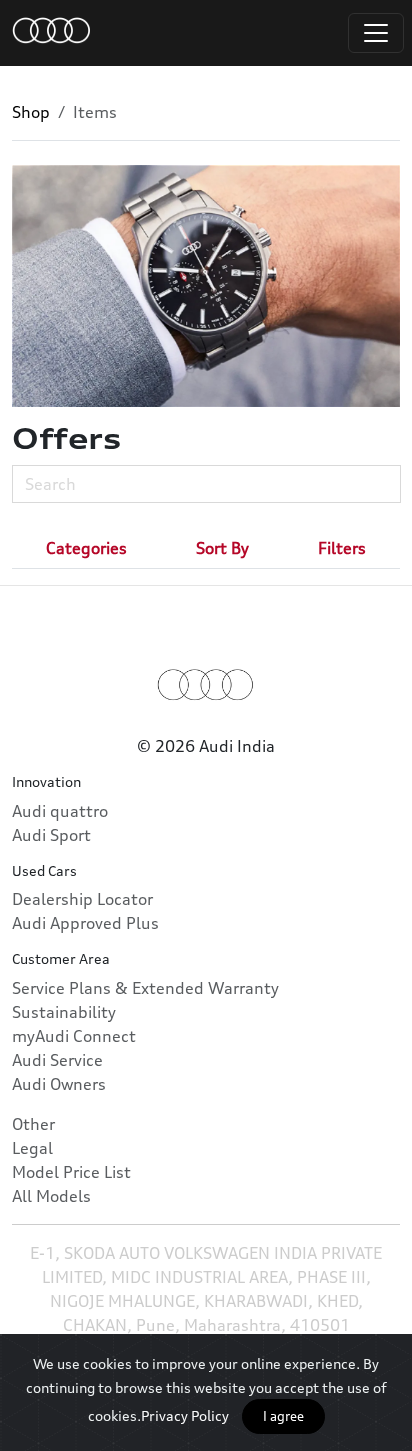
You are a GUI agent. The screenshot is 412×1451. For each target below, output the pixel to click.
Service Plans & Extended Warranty (145, 988)
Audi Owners (59, 1084)
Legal (32, 1148)
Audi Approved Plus (85, 923)
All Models (51, 1196)
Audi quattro (60, 811)
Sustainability (64, 1012)
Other (33, 1124)
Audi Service (57, 1060)
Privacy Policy (185, 1415)
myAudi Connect (74, 1036)
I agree (283, 1416)
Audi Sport (51, 835)
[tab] (87, 548)
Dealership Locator (82, 899)
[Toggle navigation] (376, 33)
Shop (31, 112)
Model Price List (71, 1172)
